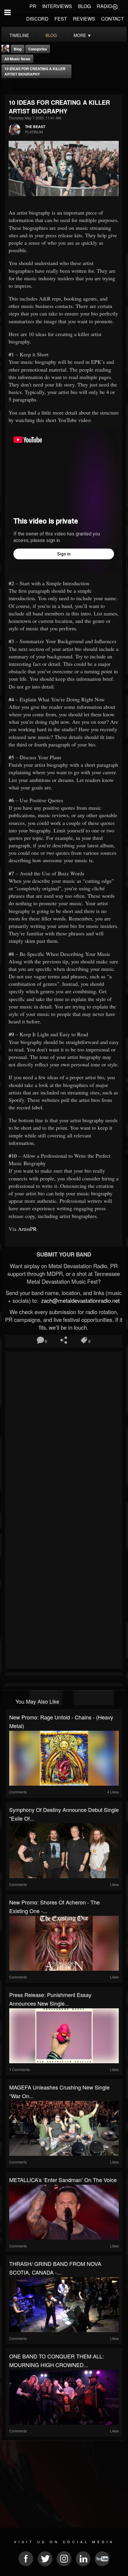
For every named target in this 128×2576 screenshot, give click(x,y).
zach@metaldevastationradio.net (80, 1300)
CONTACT (113, 19)
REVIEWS (84, 19)
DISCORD (37, 19)
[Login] (115, 6)
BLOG (84, 6)
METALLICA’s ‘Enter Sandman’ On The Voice (63, 2180)
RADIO (104, 6)
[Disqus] (64, 1433)
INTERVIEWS (57, 6)
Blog (18, 49)
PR (33, 6)
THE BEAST (35, 127)
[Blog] (7, 86)
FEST (61, 19)
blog (51, 35)
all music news (17, 59)
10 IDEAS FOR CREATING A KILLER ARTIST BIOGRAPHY (35, 71)
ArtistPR (27, 1229)
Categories (38, 49)
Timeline (19, 35)
